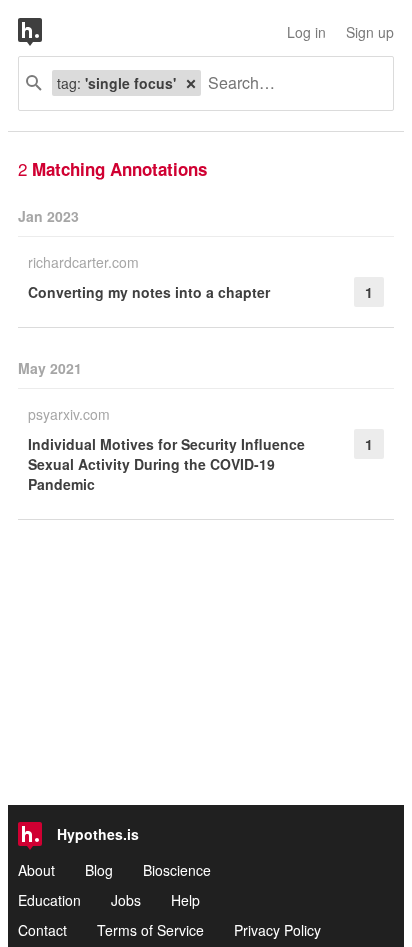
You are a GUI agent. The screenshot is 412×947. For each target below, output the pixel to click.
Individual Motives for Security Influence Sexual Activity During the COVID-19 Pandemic (166, 464)
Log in (306, 32)
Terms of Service (150, 930)
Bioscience (177, 870)
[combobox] (289, 83)
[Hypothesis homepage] (45, 32)
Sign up (370, 32)
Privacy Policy (277, 930)
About (36, 870)
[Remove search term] (191, 83)
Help (185, 900)
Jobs (126, 900)
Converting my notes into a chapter (149, 292)
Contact (42, 930)
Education (49, 900)
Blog (99, 870)
